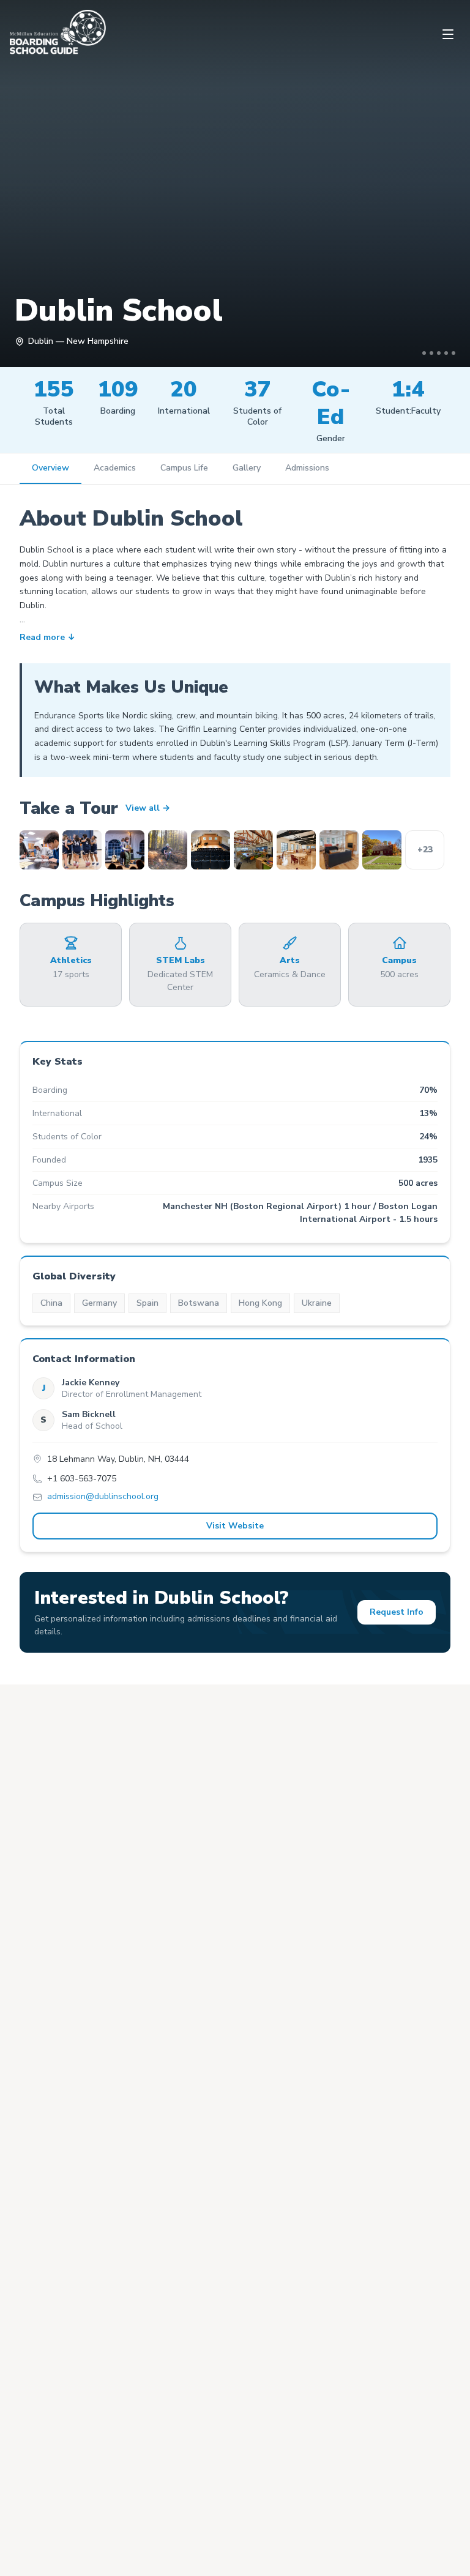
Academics (115, 468)
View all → (148, 808)
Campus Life (184, 468)
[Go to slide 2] (431, 353)
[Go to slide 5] (453, 353)
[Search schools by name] (436, 2542)
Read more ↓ (47, 638)
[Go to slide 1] (424, 353)
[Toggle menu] (448, 34)
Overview (50, 468)
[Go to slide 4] (446, 353)
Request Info (397, 1612)
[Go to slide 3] (439, 353)
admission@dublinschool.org (103, 1497)
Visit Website (235, 1526)
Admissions (307, 468)
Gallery (247, 468)
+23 (425, 850)
